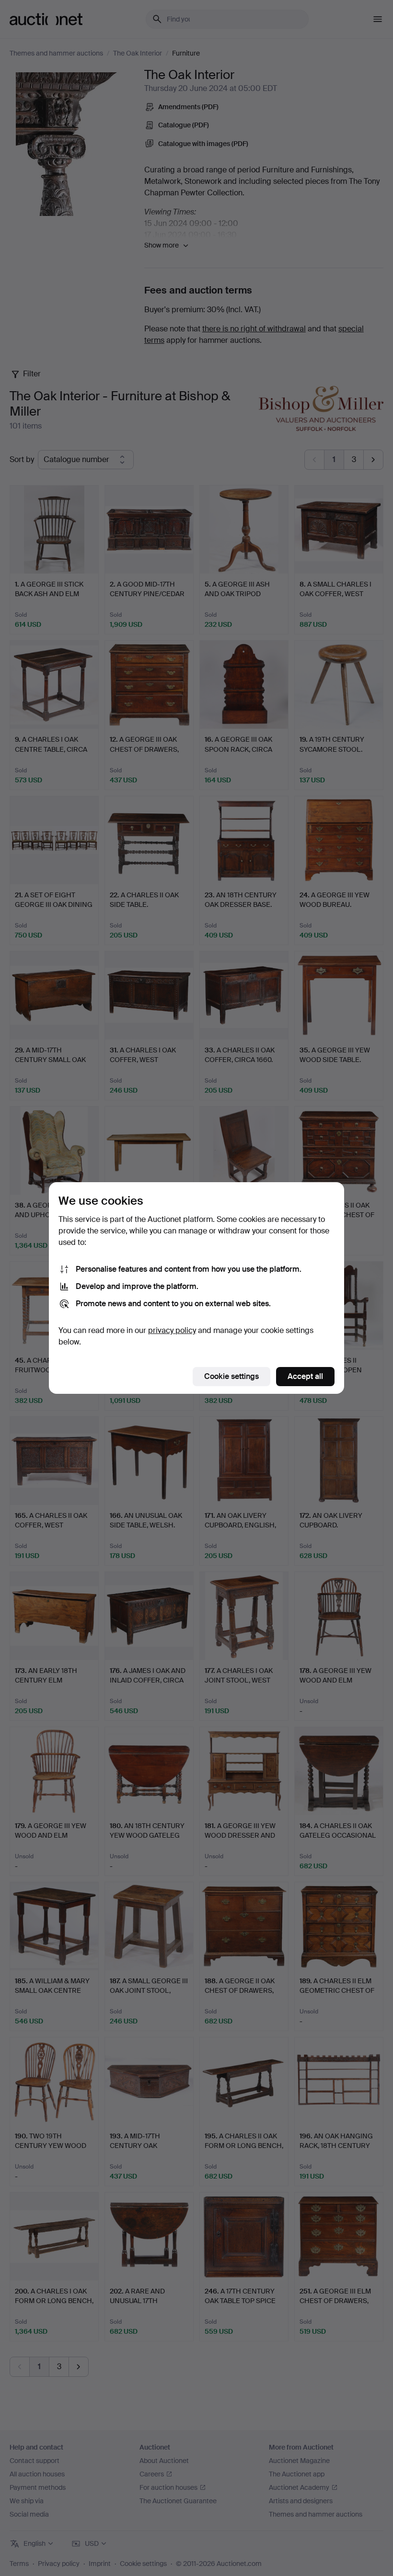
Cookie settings (231, 1376)
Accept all (305, 1376)
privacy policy (172, 1330)
